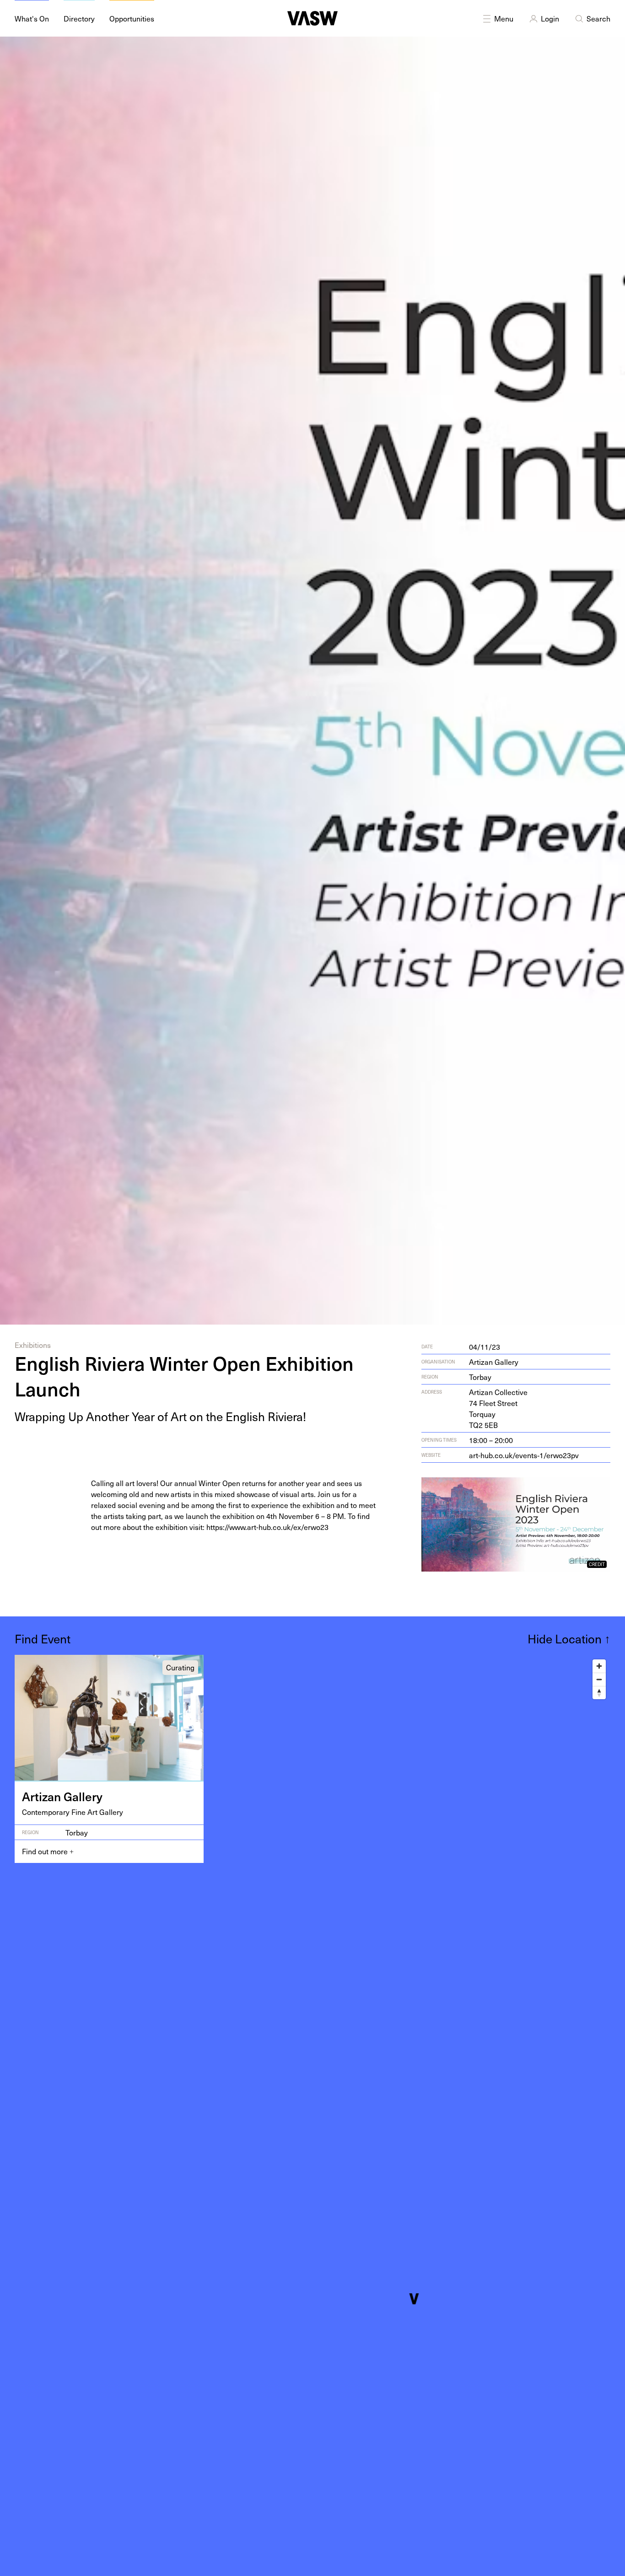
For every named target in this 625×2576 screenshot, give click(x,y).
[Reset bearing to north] (599, 1693)
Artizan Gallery (494, 1362)
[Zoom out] (599, 1679)
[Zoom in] (599, 1666)
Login (550, 18)
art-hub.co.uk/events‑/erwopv (524, 1455)
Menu (504, 18)
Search (598, 18)
